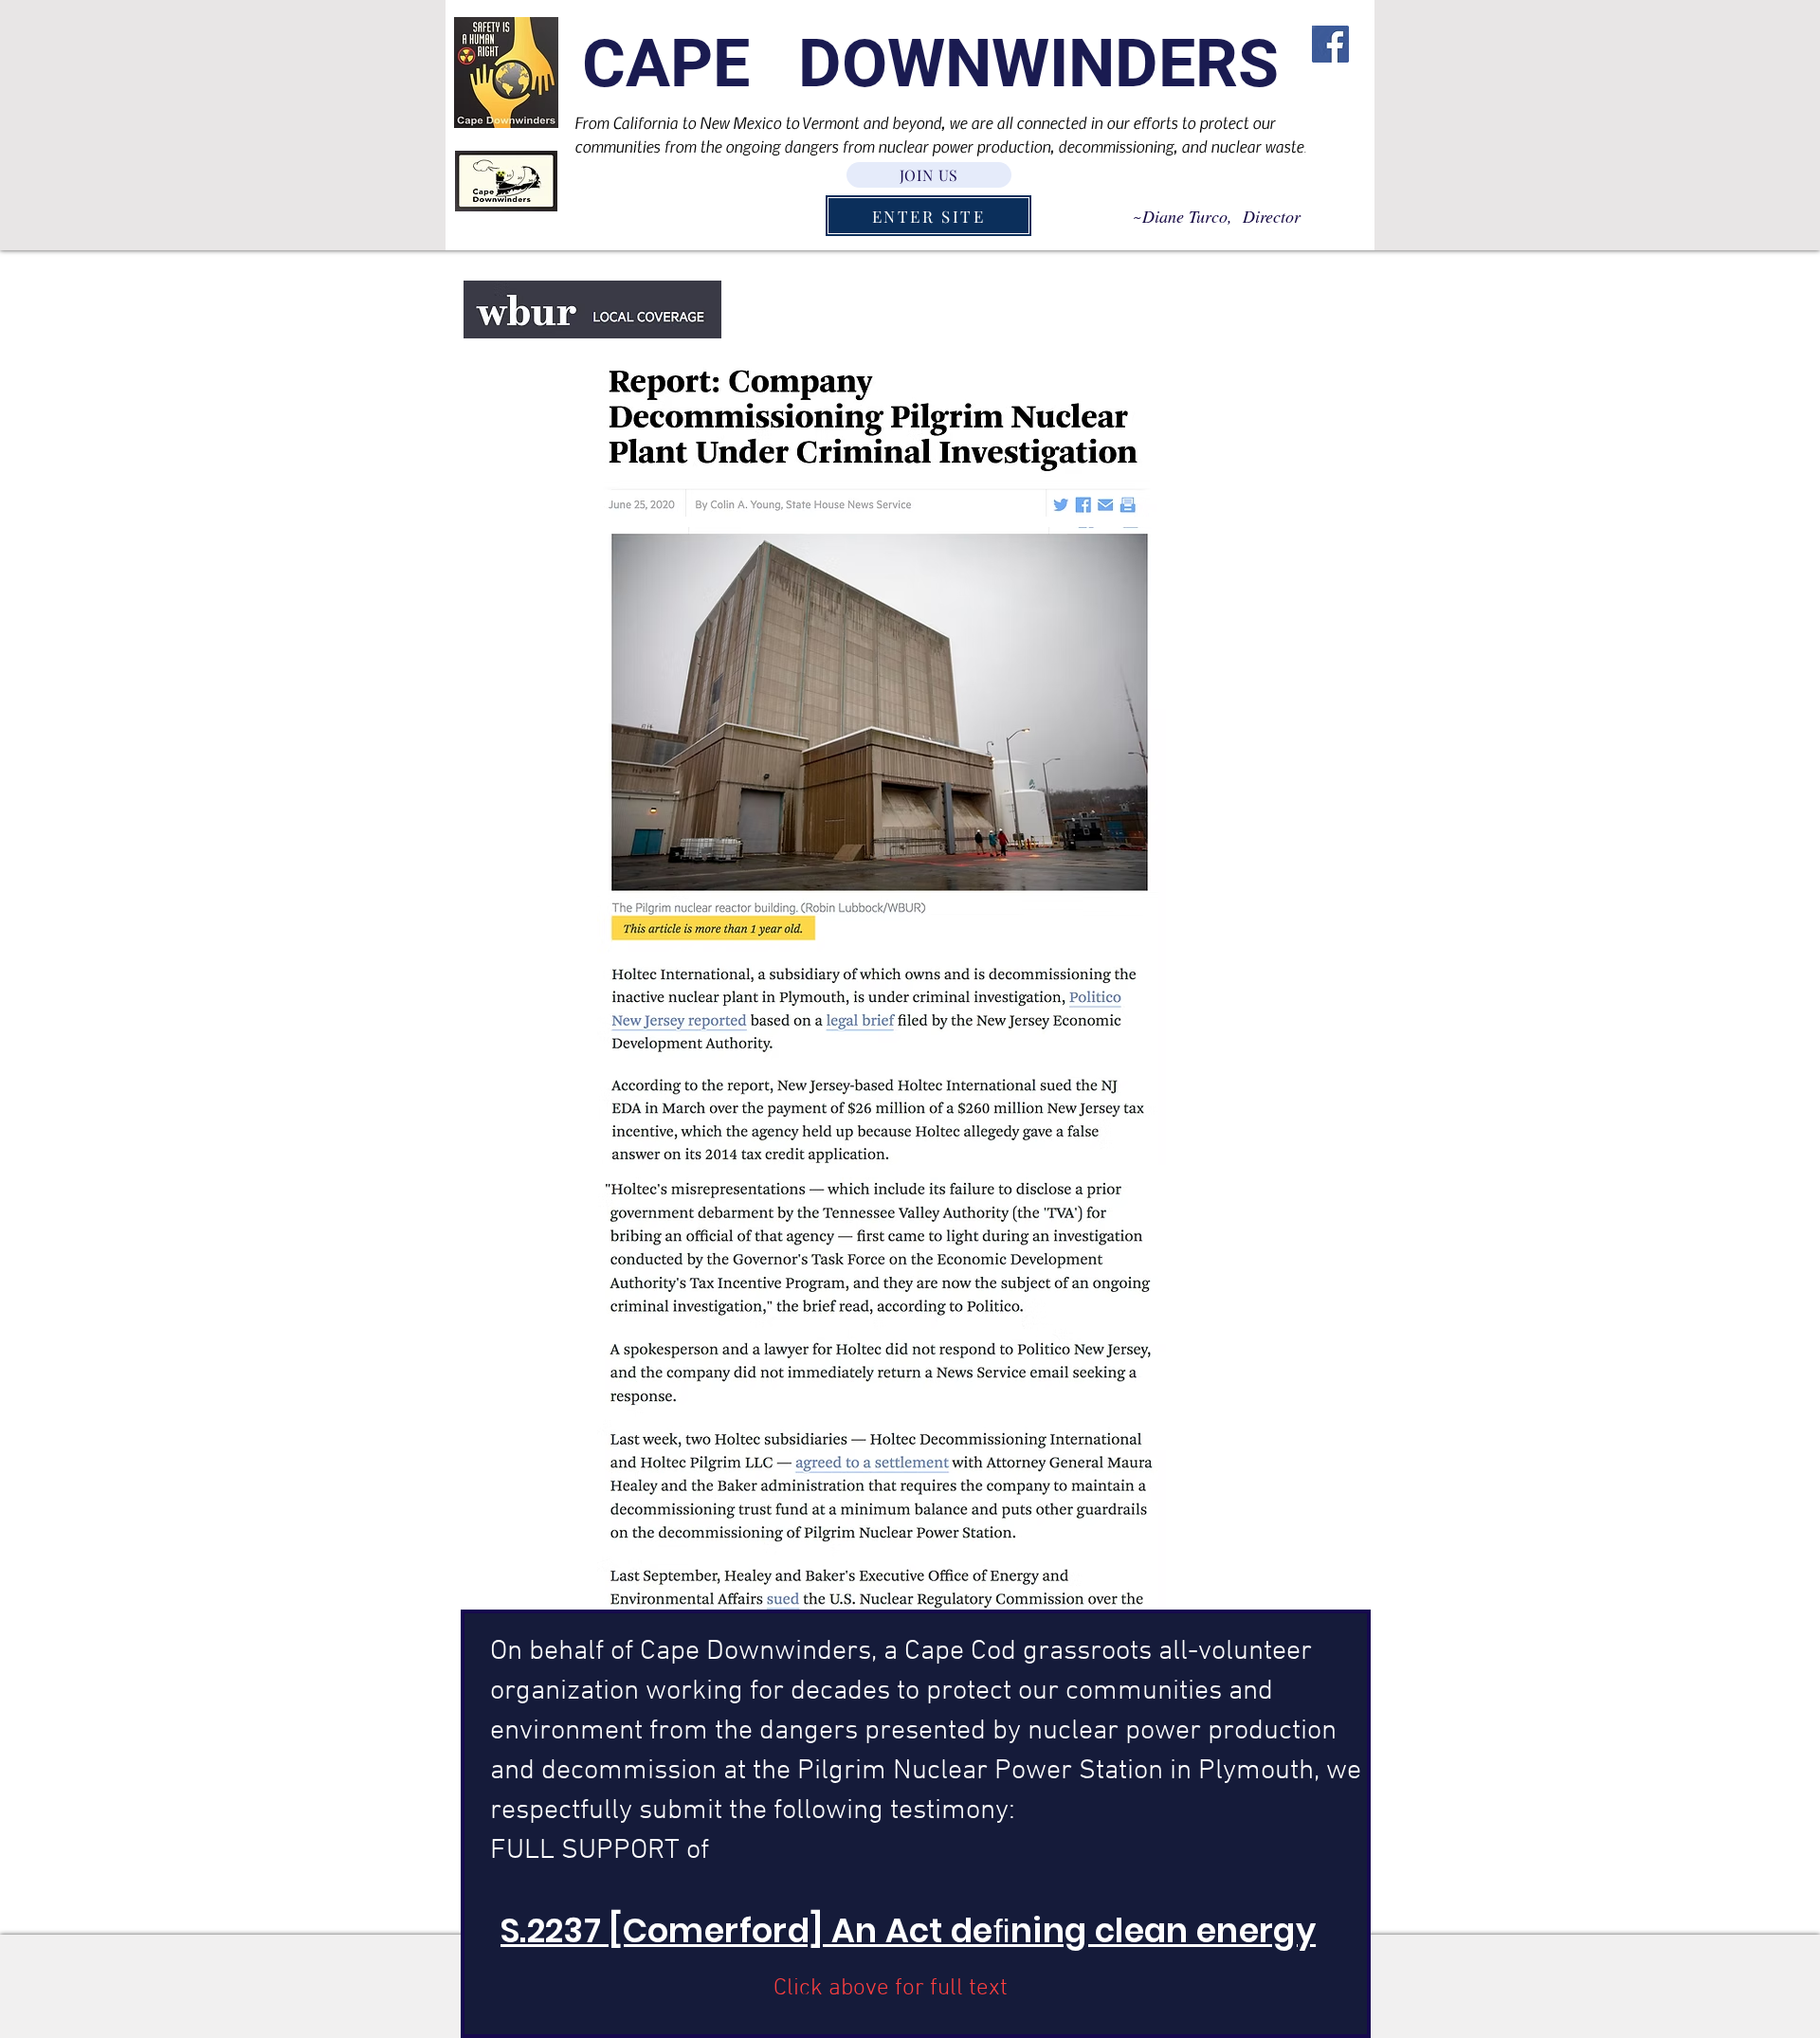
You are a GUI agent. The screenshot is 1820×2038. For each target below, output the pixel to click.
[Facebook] (1330, 44)
